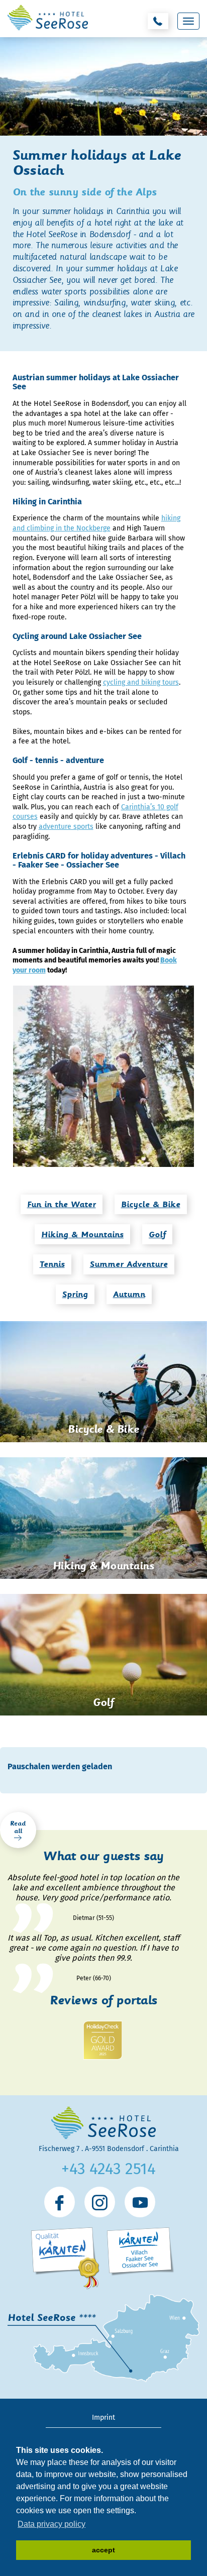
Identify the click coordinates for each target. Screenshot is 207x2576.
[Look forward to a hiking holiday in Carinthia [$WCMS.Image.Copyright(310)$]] (104, 1076)
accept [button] (103, 2550)
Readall (18, 1827)
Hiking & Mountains (82, 1235)
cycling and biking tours (141, 682)
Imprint (103, 2418)
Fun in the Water (62, 1204)
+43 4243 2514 (109, 2169)
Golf (157, 1235)
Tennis (52, 1264)
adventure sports (66, 827)
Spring (75, 1294)
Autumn (129, 1294)
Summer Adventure (129, 1264)
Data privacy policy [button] (51, 2524)
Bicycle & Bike (151, 1204)
